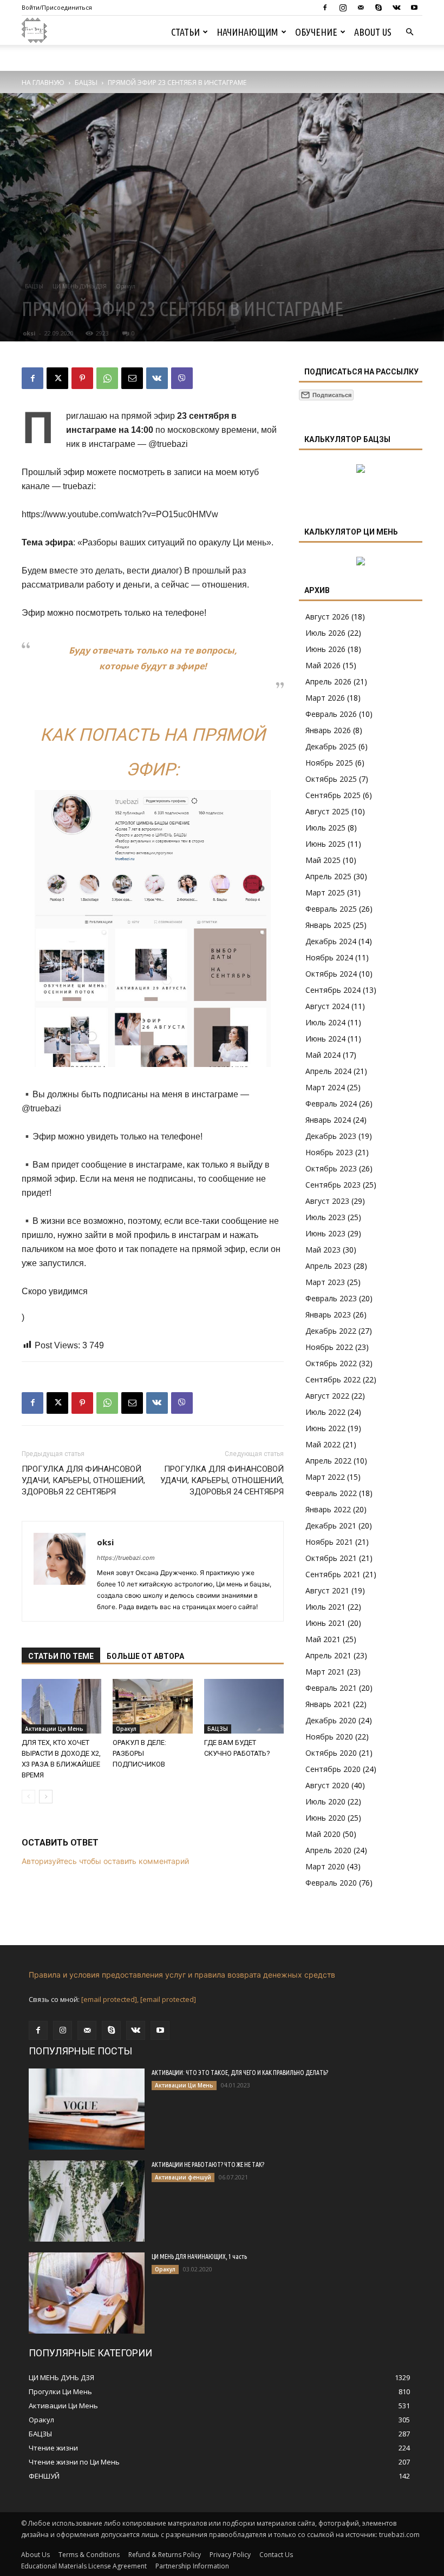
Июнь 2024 (325, 1039)
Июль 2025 (325, 828)
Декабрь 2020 (331, 1720)
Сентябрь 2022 (333, 1379)
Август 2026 (327, 617)
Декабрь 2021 (331, 1526)
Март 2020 (325, 1866)
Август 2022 (327, 1396)
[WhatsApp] (107, 378)
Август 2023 (327, 1201)
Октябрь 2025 (331, 779)
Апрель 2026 (328, 681)
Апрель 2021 (328, 1655)
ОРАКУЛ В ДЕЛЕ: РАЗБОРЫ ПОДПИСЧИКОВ (139, 1753)
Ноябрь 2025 (329, 763)
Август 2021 (327, 1590)
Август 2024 (327, 1006)
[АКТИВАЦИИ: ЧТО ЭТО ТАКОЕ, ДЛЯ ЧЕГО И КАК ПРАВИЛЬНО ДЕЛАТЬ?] (87, 2109)
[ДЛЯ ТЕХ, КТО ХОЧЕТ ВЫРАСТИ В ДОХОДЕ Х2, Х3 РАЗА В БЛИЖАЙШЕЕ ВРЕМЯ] (61, 1706)
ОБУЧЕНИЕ (316, 32)
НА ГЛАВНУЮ (43, 83)
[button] (409, 32)
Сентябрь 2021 (333, 1574)
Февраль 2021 (331, 1688)
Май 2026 (323, 665)
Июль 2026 (325, 633)
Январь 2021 (328, 1704)
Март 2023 (325, 1282)
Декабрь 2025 (331, 746)
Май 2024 (323, 1055)
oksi (29, 333)
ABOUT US (373, 32)
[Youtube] (414, 8)
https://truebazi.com (126, 1558)
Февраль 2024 (331, 1103)
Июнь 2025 (325, 844)
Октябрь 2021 (331, 1558)
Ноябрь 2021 (329, 1542)
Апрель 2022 (328, 1461)
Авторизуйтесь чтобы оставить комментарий (105, 1861)
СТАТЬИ (185, 32)
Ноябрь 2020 (329, 1737)
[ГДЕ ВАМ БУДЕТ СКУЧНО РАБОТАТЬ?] (244, 1706)
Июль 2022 (325, 1412)
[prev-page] (28, 1797)
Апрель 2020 (328, 1850)
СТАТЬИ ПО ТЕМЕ (61, 1656)
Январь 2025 (328, 925)
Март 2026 (325, 698)
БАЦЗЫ (86, 83)
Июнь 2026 (325, 649)
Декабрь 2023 (331, 1136)
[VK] (157, 378)
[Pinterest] (82, 378)
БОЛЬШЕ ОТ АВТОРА (145, 1656)
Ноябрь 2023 (329, 1152)
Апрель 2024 (328, 1071)
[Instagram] (343, 8)
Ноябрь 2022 (329, 1347)
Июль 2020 (325, 1801)
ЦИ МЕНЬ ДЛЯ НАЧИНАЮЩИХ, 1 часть (199, 2257)
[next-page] (46, 1797)
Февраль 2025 (331, 909)
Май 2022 (323, 1444)
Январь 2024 (328, 1120)
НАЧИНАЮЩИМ (247, 32)
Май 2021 (323, 1639)
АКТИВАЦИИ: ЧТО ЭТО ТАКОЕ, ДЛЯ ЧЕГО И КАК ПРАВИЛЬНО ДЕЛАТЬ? (240, 2073)
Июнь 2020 (325, 1818)
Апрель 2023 (328, 1266)
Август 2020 (327, 1785)
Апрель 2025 (328, 876)
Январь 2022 (328, 1509)
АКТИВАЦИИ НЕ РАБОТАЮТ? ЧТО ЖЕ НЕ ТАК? (208, 2165)
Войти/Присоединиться (57, 7)
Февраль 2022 (331, 1493)
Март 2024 (325, 1087)
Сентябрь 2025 (333, 795)
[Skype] (378, 8)
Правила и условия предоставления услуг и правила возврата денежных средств (182, 1975)
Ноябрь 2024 (329, 957)
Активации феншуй (183, 2177)
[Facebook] (325, 8)
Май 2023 (323, 1250)
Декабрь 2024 (331, 941)
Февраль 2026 (331, 714)
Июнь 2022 (325, 1428)
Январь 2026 (328, 730)
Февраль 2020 (331, 1883)
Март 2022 (325, 1477)
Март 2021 (325, 1672)
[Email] (132, 378)
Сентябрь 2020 (333, 1769)
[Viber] (182, 378)
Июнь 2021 (325, 1623)
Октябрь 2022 (331, 1363)
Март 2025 (325, 892)
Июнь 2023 (325, 1233)
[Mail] (361, 8)
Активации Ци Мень (54, 1729)
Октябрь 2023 (331, 1168)
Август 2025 (327, 811)
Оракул (126, 286)
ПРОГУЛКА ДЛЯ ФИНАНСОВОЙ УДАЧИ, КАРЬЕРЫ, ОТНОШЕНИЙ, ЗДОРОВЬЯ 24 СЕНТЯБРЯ (222, 1480)
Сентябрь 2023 (333, 1185)
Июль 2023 (325, 1217)
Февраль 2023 (331, 1298)
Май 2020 (323, 1834)
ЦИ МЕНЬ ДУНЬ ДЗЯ (80, 286)
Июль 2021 (325, 1607)
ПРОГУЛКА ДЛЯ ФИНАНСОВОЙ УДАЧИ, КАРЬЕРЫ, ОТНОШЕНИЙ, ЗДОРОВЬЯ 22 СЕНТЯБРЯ (83, 1480)
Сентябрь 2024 (333, 990)
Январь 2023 (328, 1315)
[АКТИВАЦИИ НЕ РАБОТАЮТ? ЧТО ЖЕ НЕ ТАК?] (87, 2201)
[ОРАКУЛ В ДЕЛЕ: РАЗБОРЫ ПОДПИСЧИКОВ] (152, 1706)
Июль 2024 (325, 1022)
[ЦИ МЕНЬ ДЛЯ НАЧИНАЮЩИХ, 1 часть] (87, 2293)
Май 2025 (323, 860)
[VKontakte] (396, 8)
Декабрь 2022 (331, 1331)
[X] (57, 378)
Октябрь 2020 (331, 1753)
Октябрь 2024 (331, 974)
